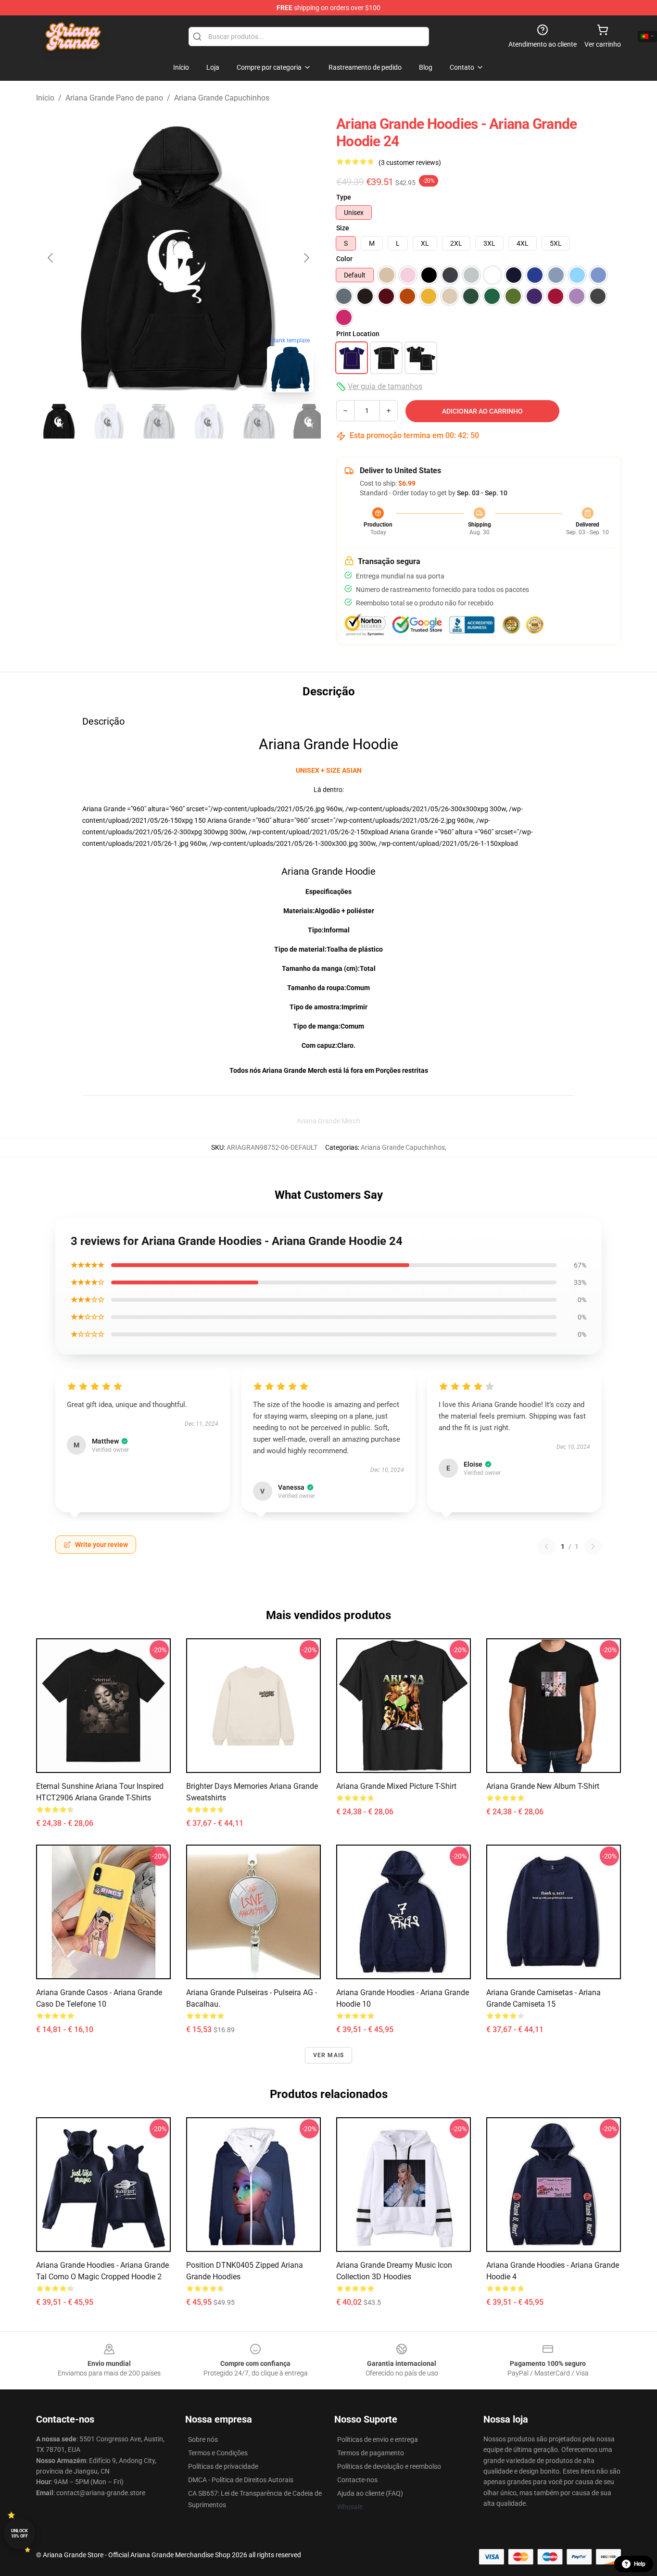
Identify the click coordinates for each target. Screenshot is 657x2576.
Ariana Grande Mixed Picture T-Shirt (396, 1786)
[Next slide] (306, 258)
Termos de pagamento (371, 2453)
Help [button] (640, 2564)
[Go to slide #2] (109, 421)
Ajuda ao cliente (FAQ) (370, 2493)
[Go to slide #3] (159, 421)
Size (343, 228)
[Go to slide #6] (309, 421)
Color (344, 259)
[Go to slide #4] (209, 421)
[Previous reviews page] (546, 1546)
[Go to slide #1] (59, 421)
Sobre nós (203, 2439)
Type (344, 197)
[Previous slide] (51, 258)
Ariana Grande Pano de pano (114, 98)
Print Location (358, 334)
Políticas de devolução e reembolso (389, 2466)
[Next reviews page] (593, 1546)
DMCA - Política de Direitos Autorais (241, 2480)
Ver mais (329, 2055)
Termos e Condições (218, 2453)
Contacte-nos (357, 2480)
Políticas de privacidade (223, 2466)
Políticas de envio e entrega (378, 2439)
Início (45, 98)
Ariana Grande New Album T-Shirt (543, 1786)
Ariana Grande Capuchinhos (222, 98)
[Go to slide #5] (259, 421)
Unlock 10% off (19, 2533)
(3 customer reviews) (410, 163)
